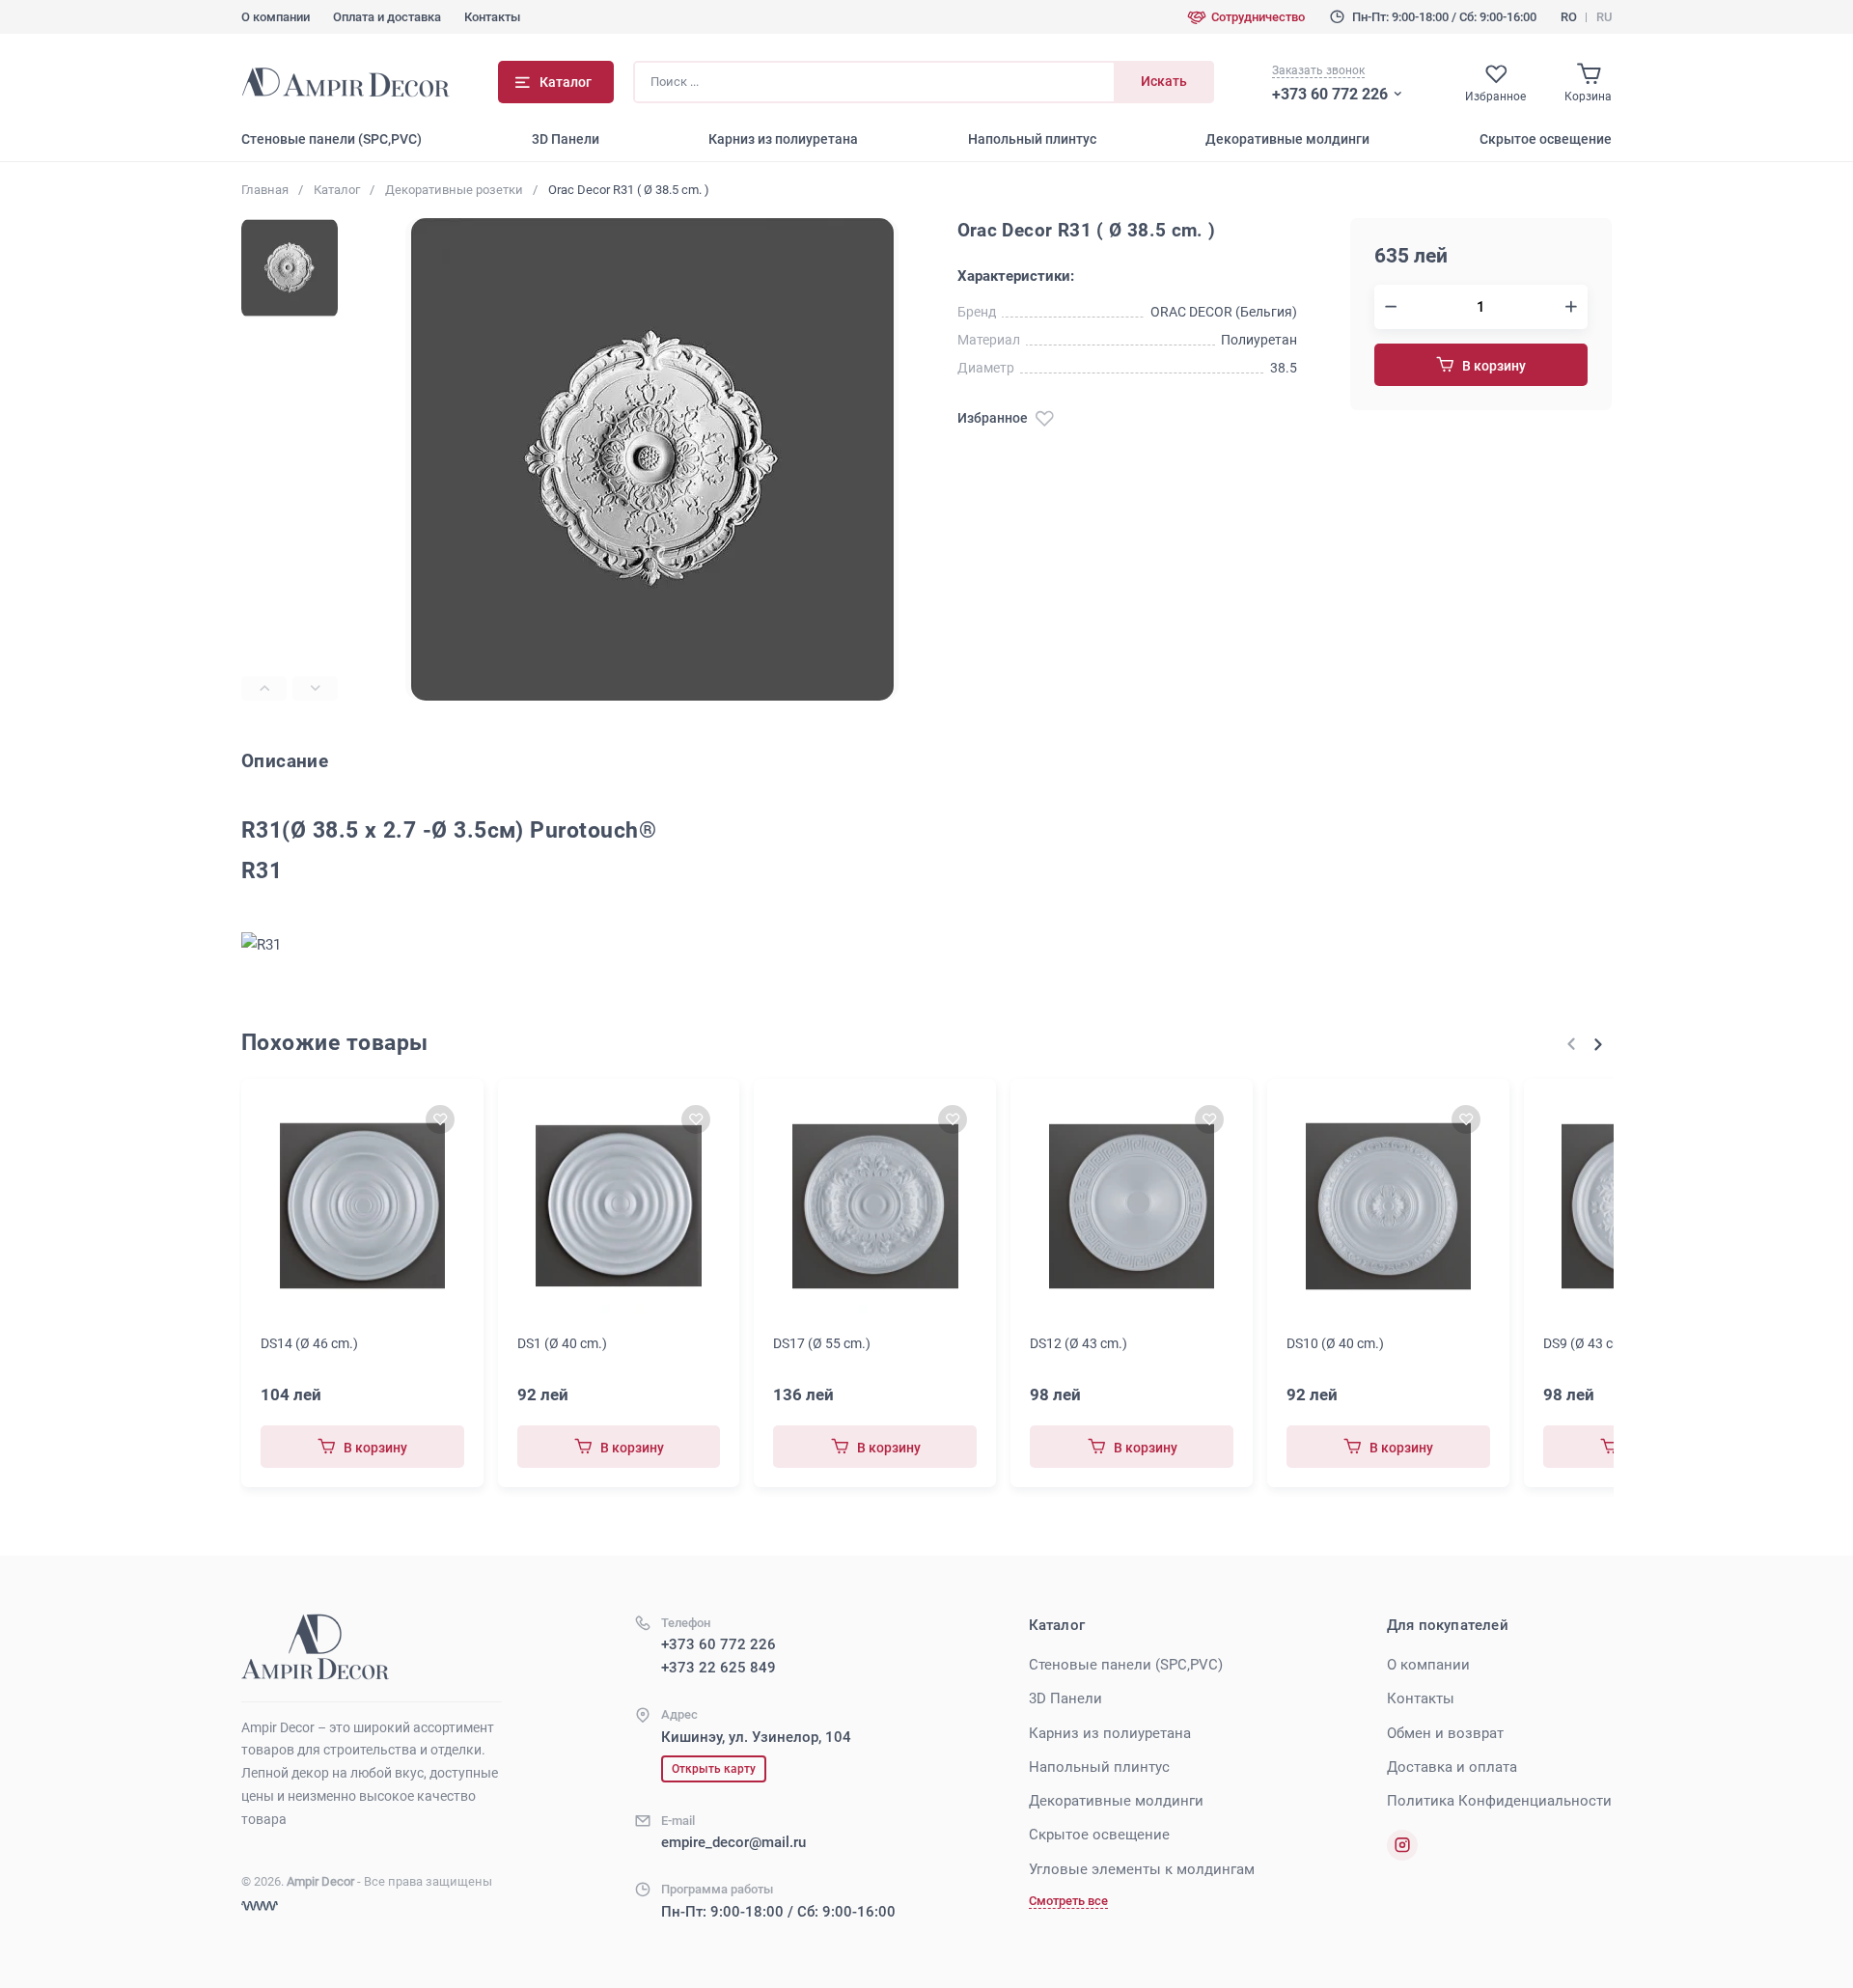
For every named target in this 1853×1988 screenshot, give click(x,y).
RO (1569, 17)
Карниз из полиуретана (783, 139)
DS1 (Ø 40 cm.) (562, 1343)
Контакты (492, 17)
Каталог (337, 190)
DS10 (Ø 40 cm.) (1335, 1343)
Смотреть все (1068, 1901)
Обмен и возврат (1445, 1733)
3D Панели (566, 139)
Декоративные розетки (454, 190)
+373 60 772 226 (1330, 94)
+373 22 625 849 (719, 1668)
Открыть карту (714, 1769)
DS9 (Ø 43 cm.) (1588, 1343)
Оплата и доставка (387, 17)
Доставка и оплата (1452, 1767)
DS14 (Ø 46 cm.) (309, 1343)
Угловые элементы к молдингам (1142, 1869)
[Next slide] (315, 689)
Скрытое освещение (1546, 139)
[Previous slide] (264, 689)
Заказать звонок (1318, 70)
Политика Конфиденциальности (1499, 1801)
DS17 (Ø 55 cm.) (822, 1343)
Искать (1164, 81)
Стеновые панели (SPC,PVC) (332, 139)
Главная (265, 190)
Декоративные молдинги (1287, 139)
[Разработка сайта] (260, 1906)
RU (1604, 17)
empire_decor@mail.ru (733, 1842)
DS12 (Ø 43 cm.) (1079, 1343)
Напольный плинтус (1032, 139)
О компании (276, 17)
